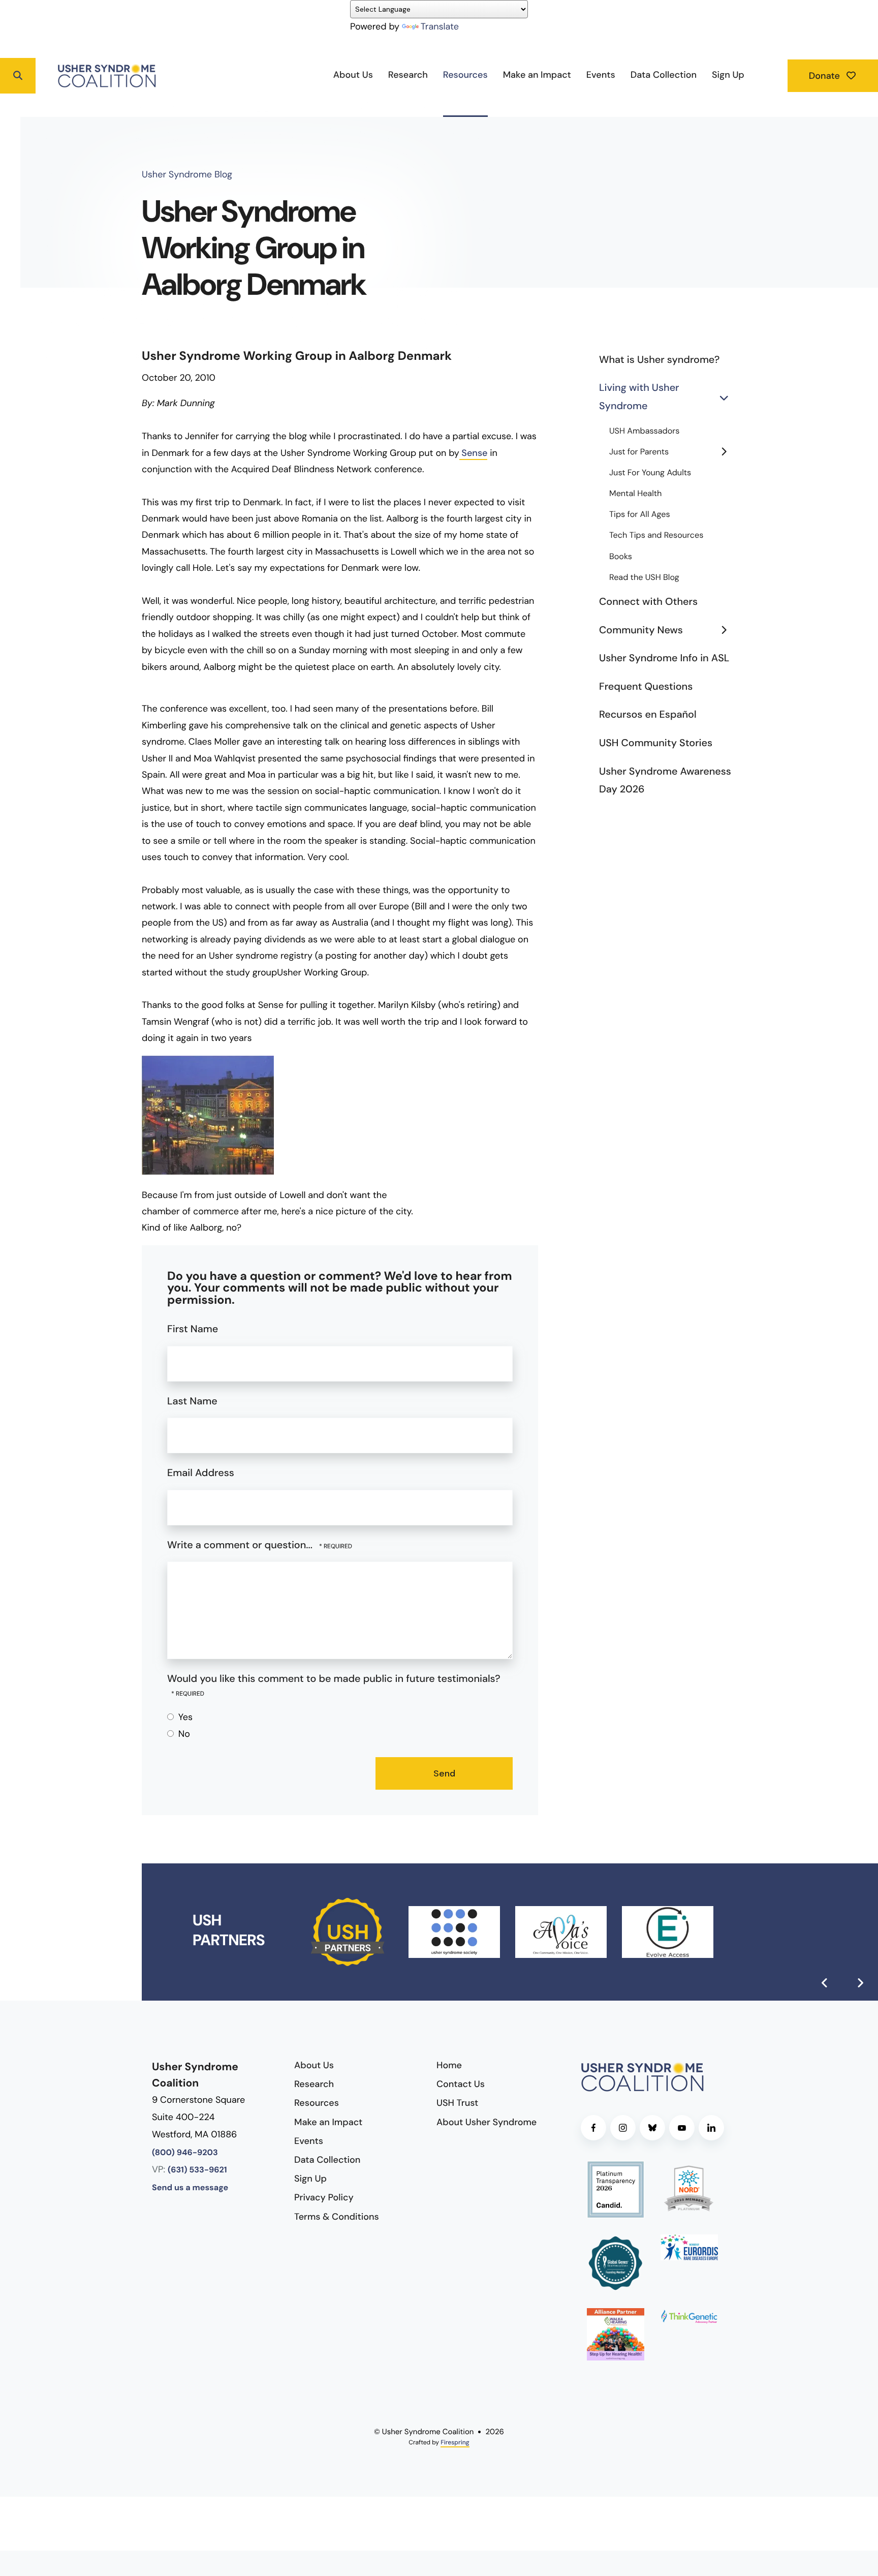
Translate (440, 26)
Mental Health (635, 494)
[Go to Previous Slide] (825, 1983)
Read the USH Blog (644, 578)
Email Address (201, 1473)
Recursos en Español (648, 715)
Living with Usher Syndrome (639, 397)
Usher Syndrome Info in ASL (664, 658)
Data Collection (664, 75)
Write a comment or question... (241, 1545)
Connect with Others (648, 602)
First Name (193, 1329)
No (183, 1734)
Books (621, 557)
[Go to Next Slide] (860, 1983)
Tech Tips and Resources (656, 535)
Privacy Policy (324, 2197)
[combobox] (56, 76)
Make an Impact (537, 75)
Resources (465, 75)
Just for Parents (639, 452)
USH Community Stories (656, 743)
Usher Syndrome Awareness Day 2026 (665, 781)
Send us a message (190, 2188)
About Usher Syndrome (487, 2122)
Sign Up (728, 75)
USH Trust (457, 2103)
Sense (474, 453)
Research (408, 75)
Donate (826, 76)
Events (601, 75)
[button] (18, 76)
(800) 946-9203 (185, 2153)
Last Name (192, 1401)
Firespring (455, 2442)
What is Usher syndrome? (659, 360)
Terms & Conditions (337, 2217)
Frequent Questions (646, 687)
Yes (184, 1717)
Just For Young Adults (650, 473)
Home (449, 2065)
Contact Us (461, 2084)
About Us (353, 75)
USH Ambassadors (644, 431)
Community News (641, 630)
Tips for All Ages (640, 515)
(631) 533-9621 (197, 2170)
